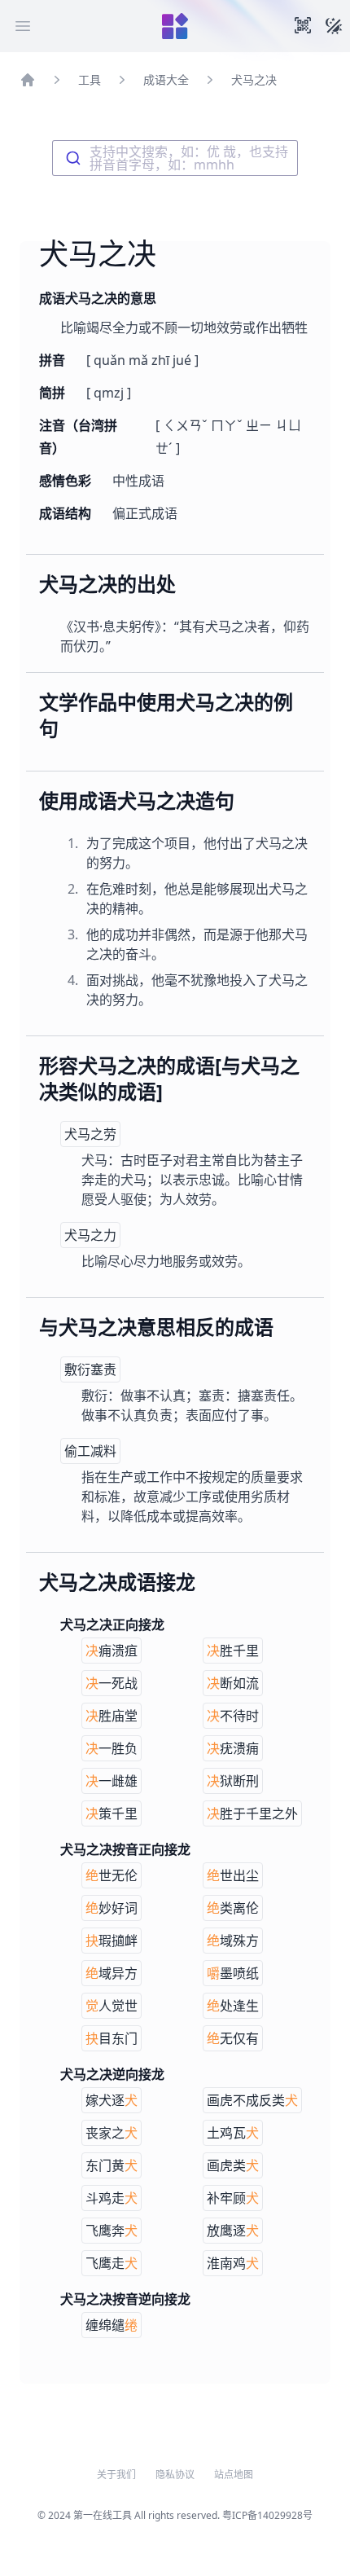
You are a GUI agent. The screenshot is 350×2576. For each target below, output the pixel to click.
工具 (90, 79)
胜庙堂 (112, 1716)
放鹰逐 (233, 2231)
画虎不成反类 (252, 2100)
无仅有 (233, 2038)
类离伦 (233, 1908)
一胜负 (112, 1748)
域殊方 (233, 1941)
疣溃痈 (233, 1748)
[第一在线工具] (175, 26)
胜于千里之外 (252, 1813)
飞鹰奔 (112, 2231)
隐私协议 (175, 2475)
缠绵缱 (112, 2325)
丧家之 (112, 2133)
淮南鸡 (233, 2263)
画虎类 (233, 2165)
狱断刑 (233, 1781)
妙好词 (112, 1908)
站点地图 (234, 2475)
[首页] (28, 80)
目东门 (112, 2038)
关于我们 (116, 2475)
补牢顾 (233, 2198)
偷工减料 (90, 1451)
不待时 (233, 1716)
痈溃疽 (112, 1651)
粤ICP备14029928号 (267, 2515)
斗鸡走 (112, 2198)
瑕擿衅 (112, 1941)
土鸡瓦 (233, 2133)
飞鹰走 (112, 2263)
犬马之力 (90, 1235)
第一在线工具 (103, 2515)
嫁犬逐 (112, 2100)
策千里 (112, 1813)
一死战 (112, 1683)
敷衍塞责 (90, 1369)
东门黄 (112, 2165)
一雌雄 (112, 1781)
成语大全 (166, 79)
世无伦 (112, 1875)
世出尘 (233, 1875)
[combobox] (175, 158)
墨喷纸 (233, 1973)
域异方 (112, 1973)
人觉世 (112, 2006)
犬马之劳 (90, 1134)
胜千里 (233, 1651)
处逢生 (233, 2006)
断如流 (233, 1683)
